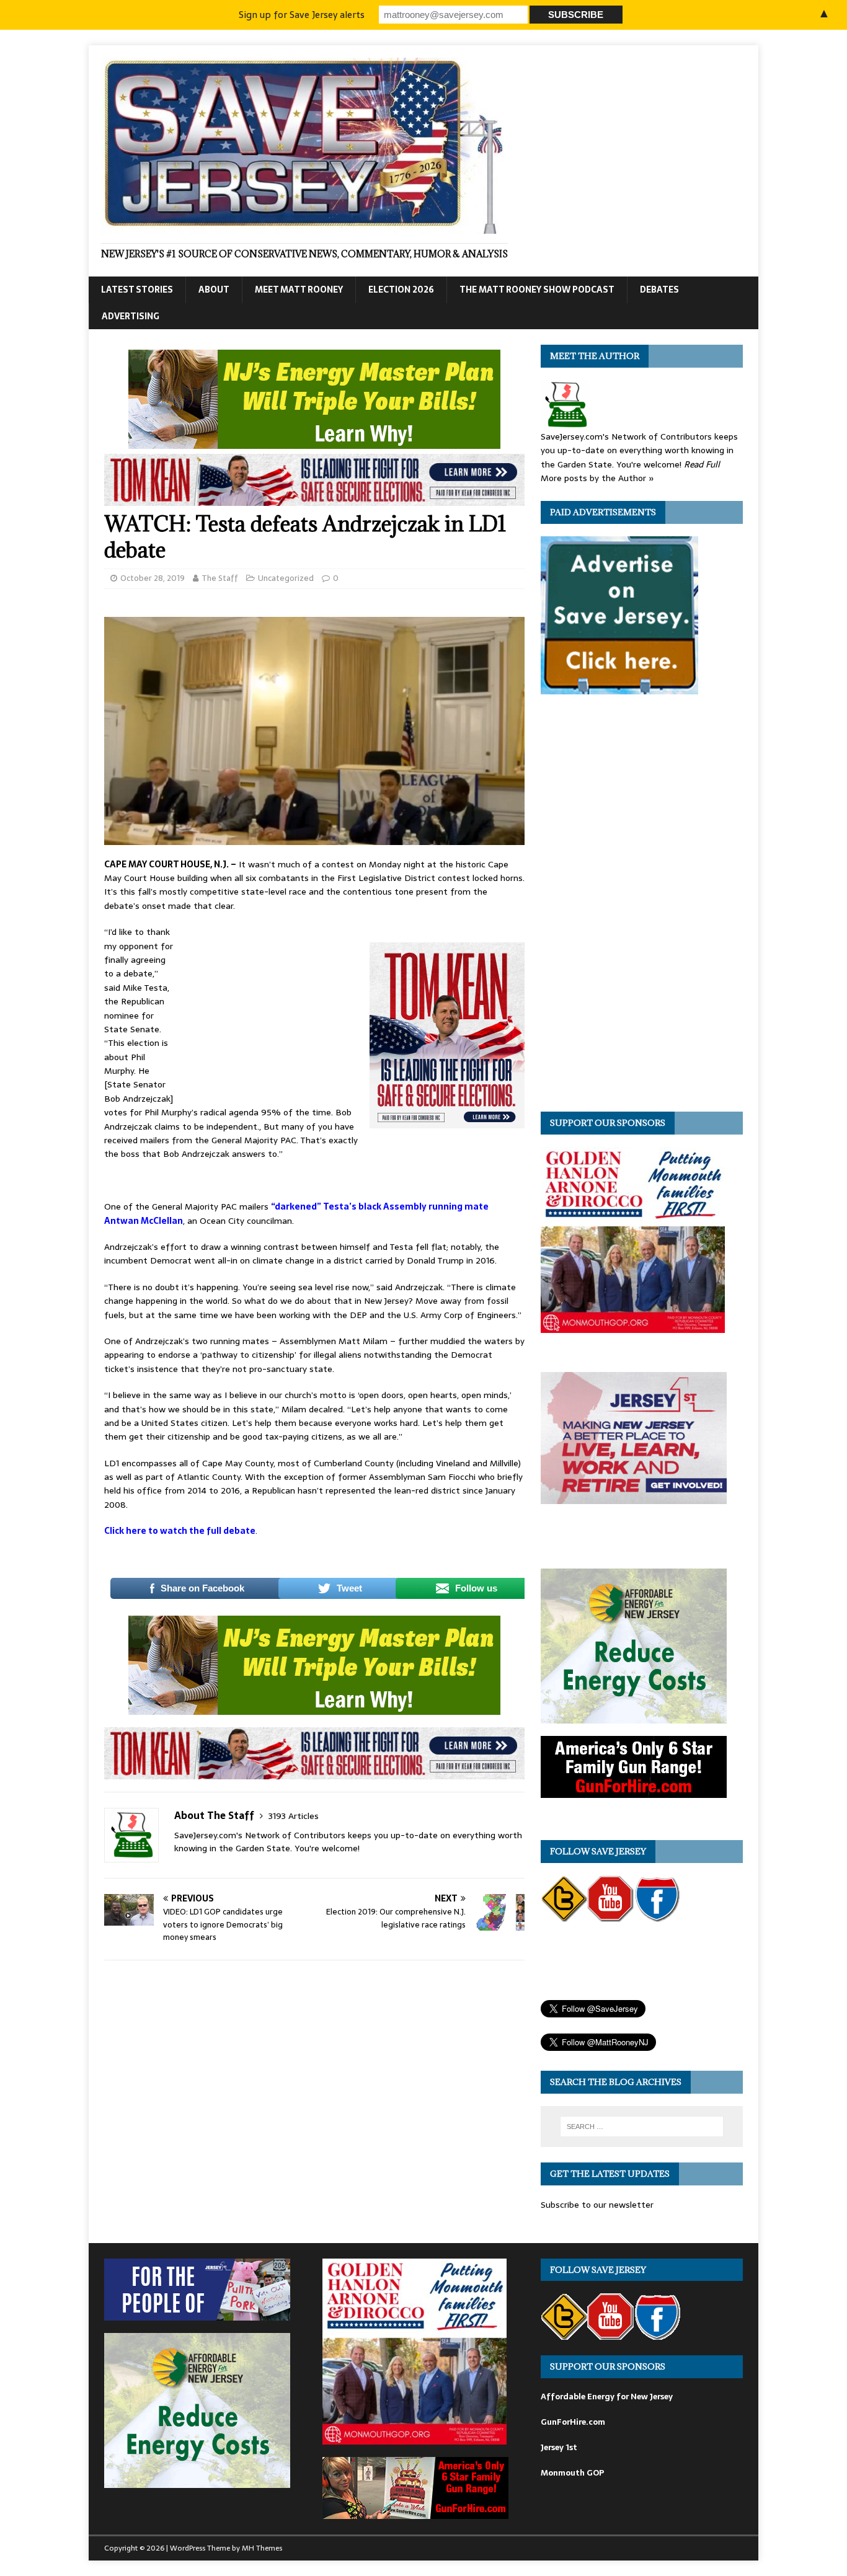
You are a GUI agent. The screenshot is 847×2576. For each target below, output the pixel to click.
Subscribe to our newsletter (597, 2205)
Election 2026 (401, 290)
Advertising (131, 316)
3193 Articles (294, 1816)
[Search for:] (642, 2127)
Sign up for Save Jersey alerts (302, 15)
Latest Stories (137, 290)
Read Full (702, 464)
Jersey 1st (559, 2447)
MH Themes (262, 2548)
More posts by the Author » (597, 478)
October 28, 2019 (153, 578)
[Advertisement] (272, 1007)
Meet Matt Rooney (299, 290)
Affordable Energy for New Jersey (607, 2397)
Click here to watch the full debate (180, 1531)
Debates (659, 290)
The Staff (220, 578)
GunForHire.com (573, 2422)
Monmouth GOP (572, 2473)
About (214, 290)
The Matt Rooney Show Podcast (537, 290)
